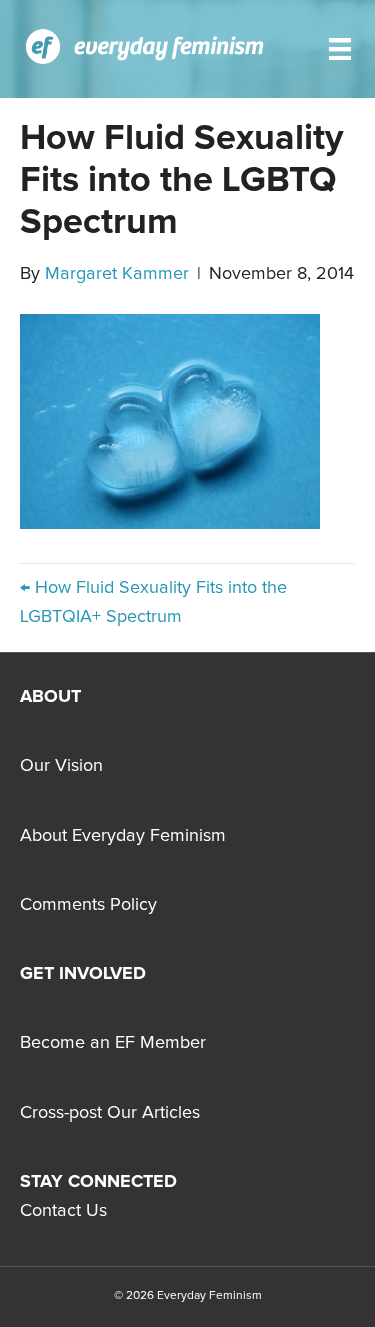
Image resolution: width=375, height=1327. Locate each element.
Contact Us (63, 1211)
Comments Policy (88, 905)
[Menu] (340, 49)
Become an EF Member (113, 1043)
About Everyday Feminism (123, 836)
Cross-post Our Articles (110, 1113)
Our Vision (61, 766)
